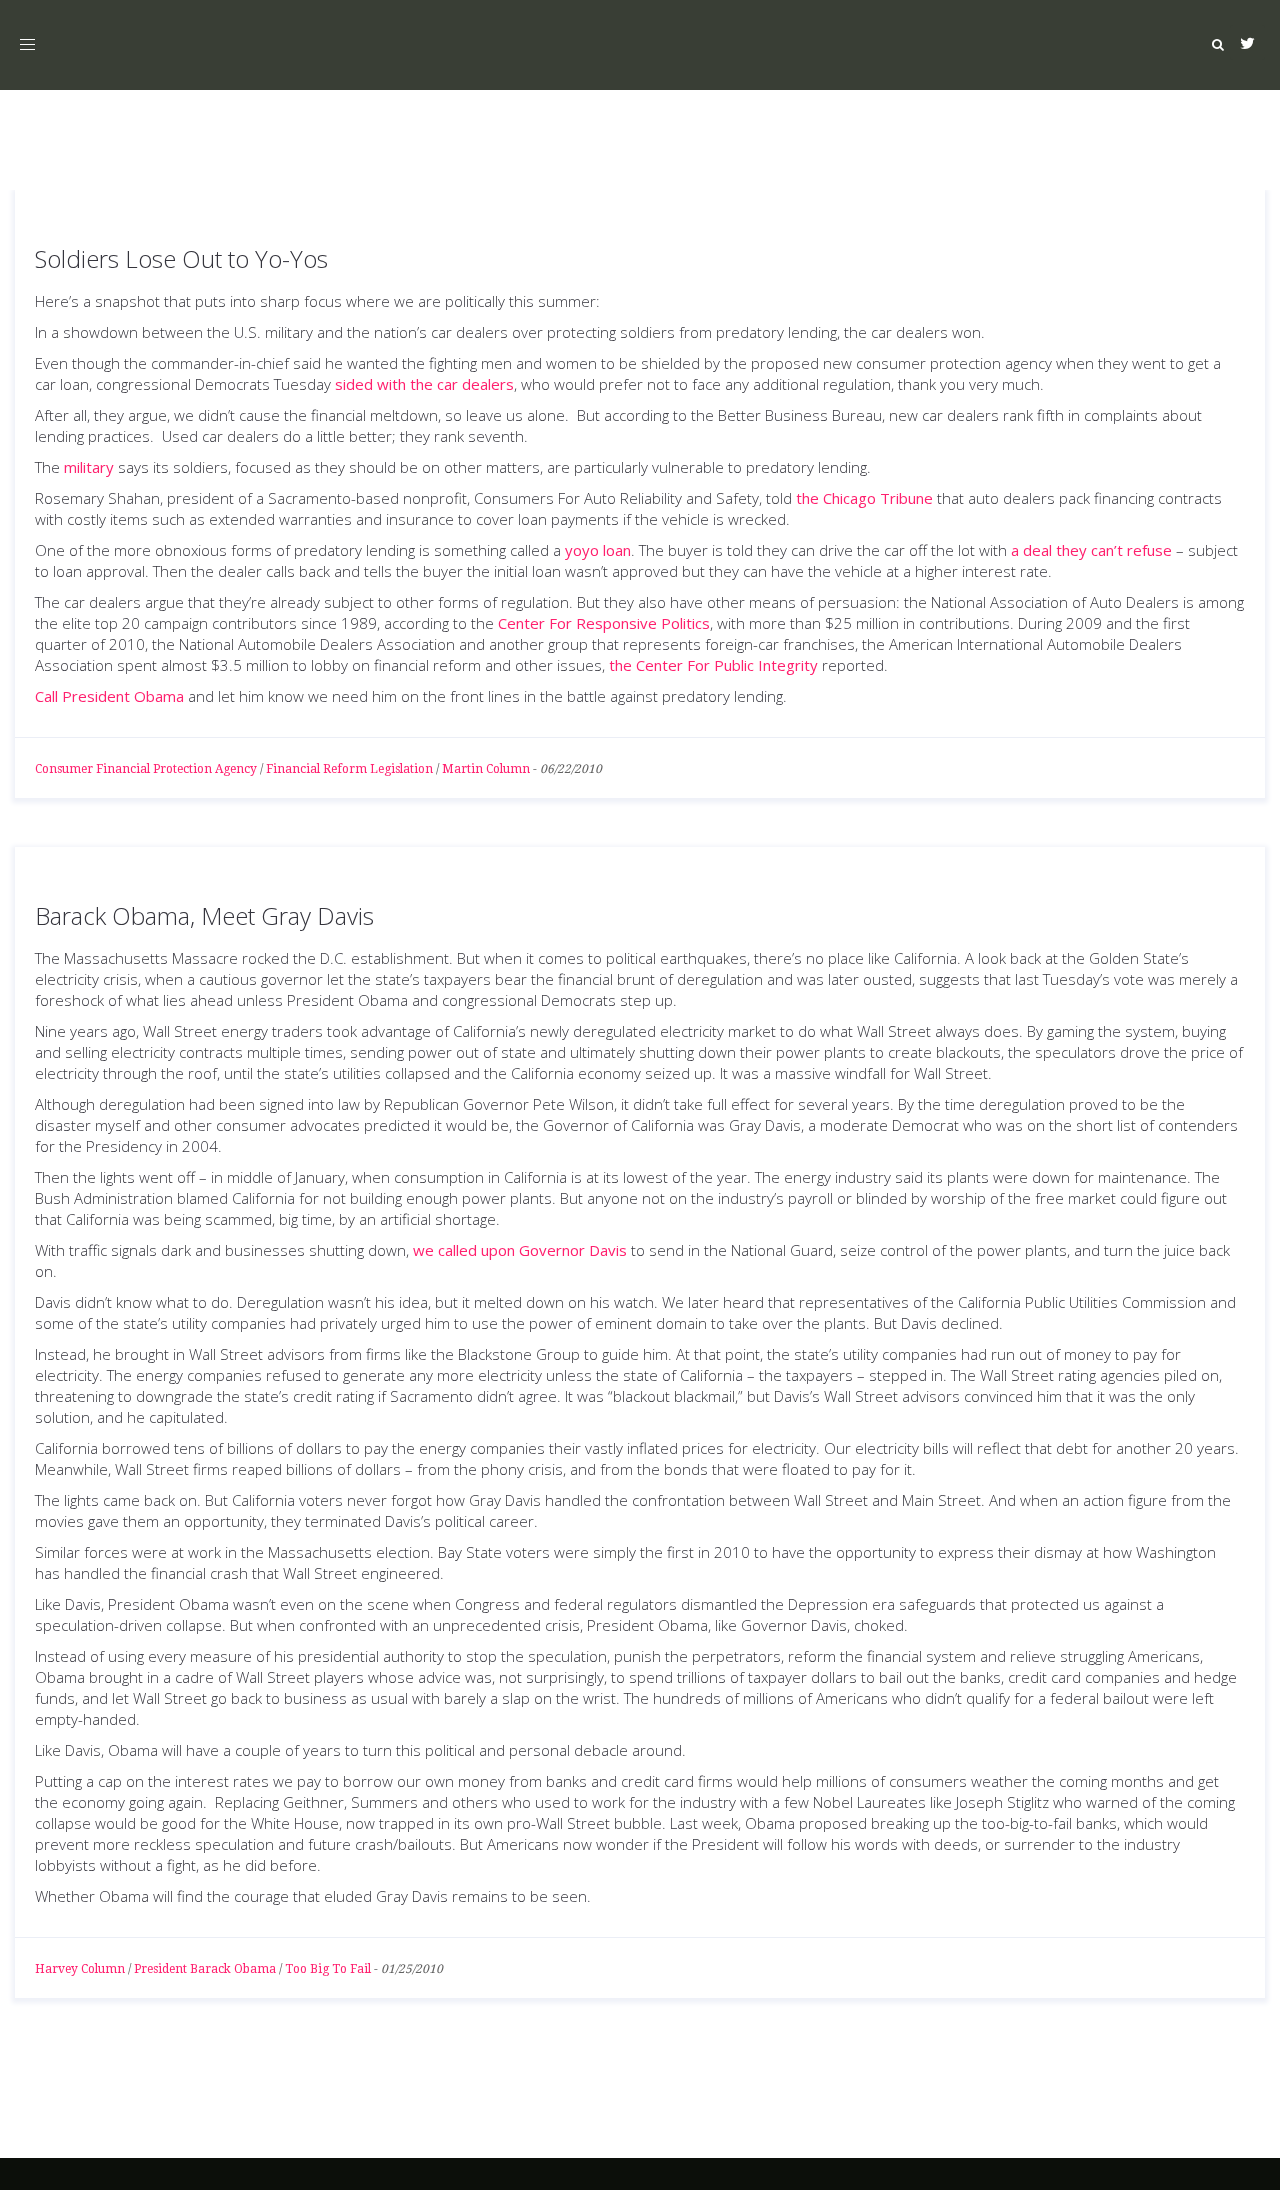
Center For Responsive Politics (604, 623)
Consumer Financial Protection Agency (146, 769)
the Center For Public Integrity (713, 665)
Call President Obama (109, 696)
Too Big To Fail (328, 1969)
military (89, 467)
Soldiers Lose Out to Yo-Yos (181, 258)
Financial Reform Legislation (349, 769)
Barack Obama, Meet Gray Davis (204, 915)
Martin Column (486, 769)
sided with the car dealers (424, 384)
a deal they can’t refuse (1091, 550)
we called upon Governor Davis (520, 1250)
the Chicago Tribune (864, 498)
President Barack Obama (205, 1969)
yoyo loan (598, 550)
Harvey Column (80, 1969)
